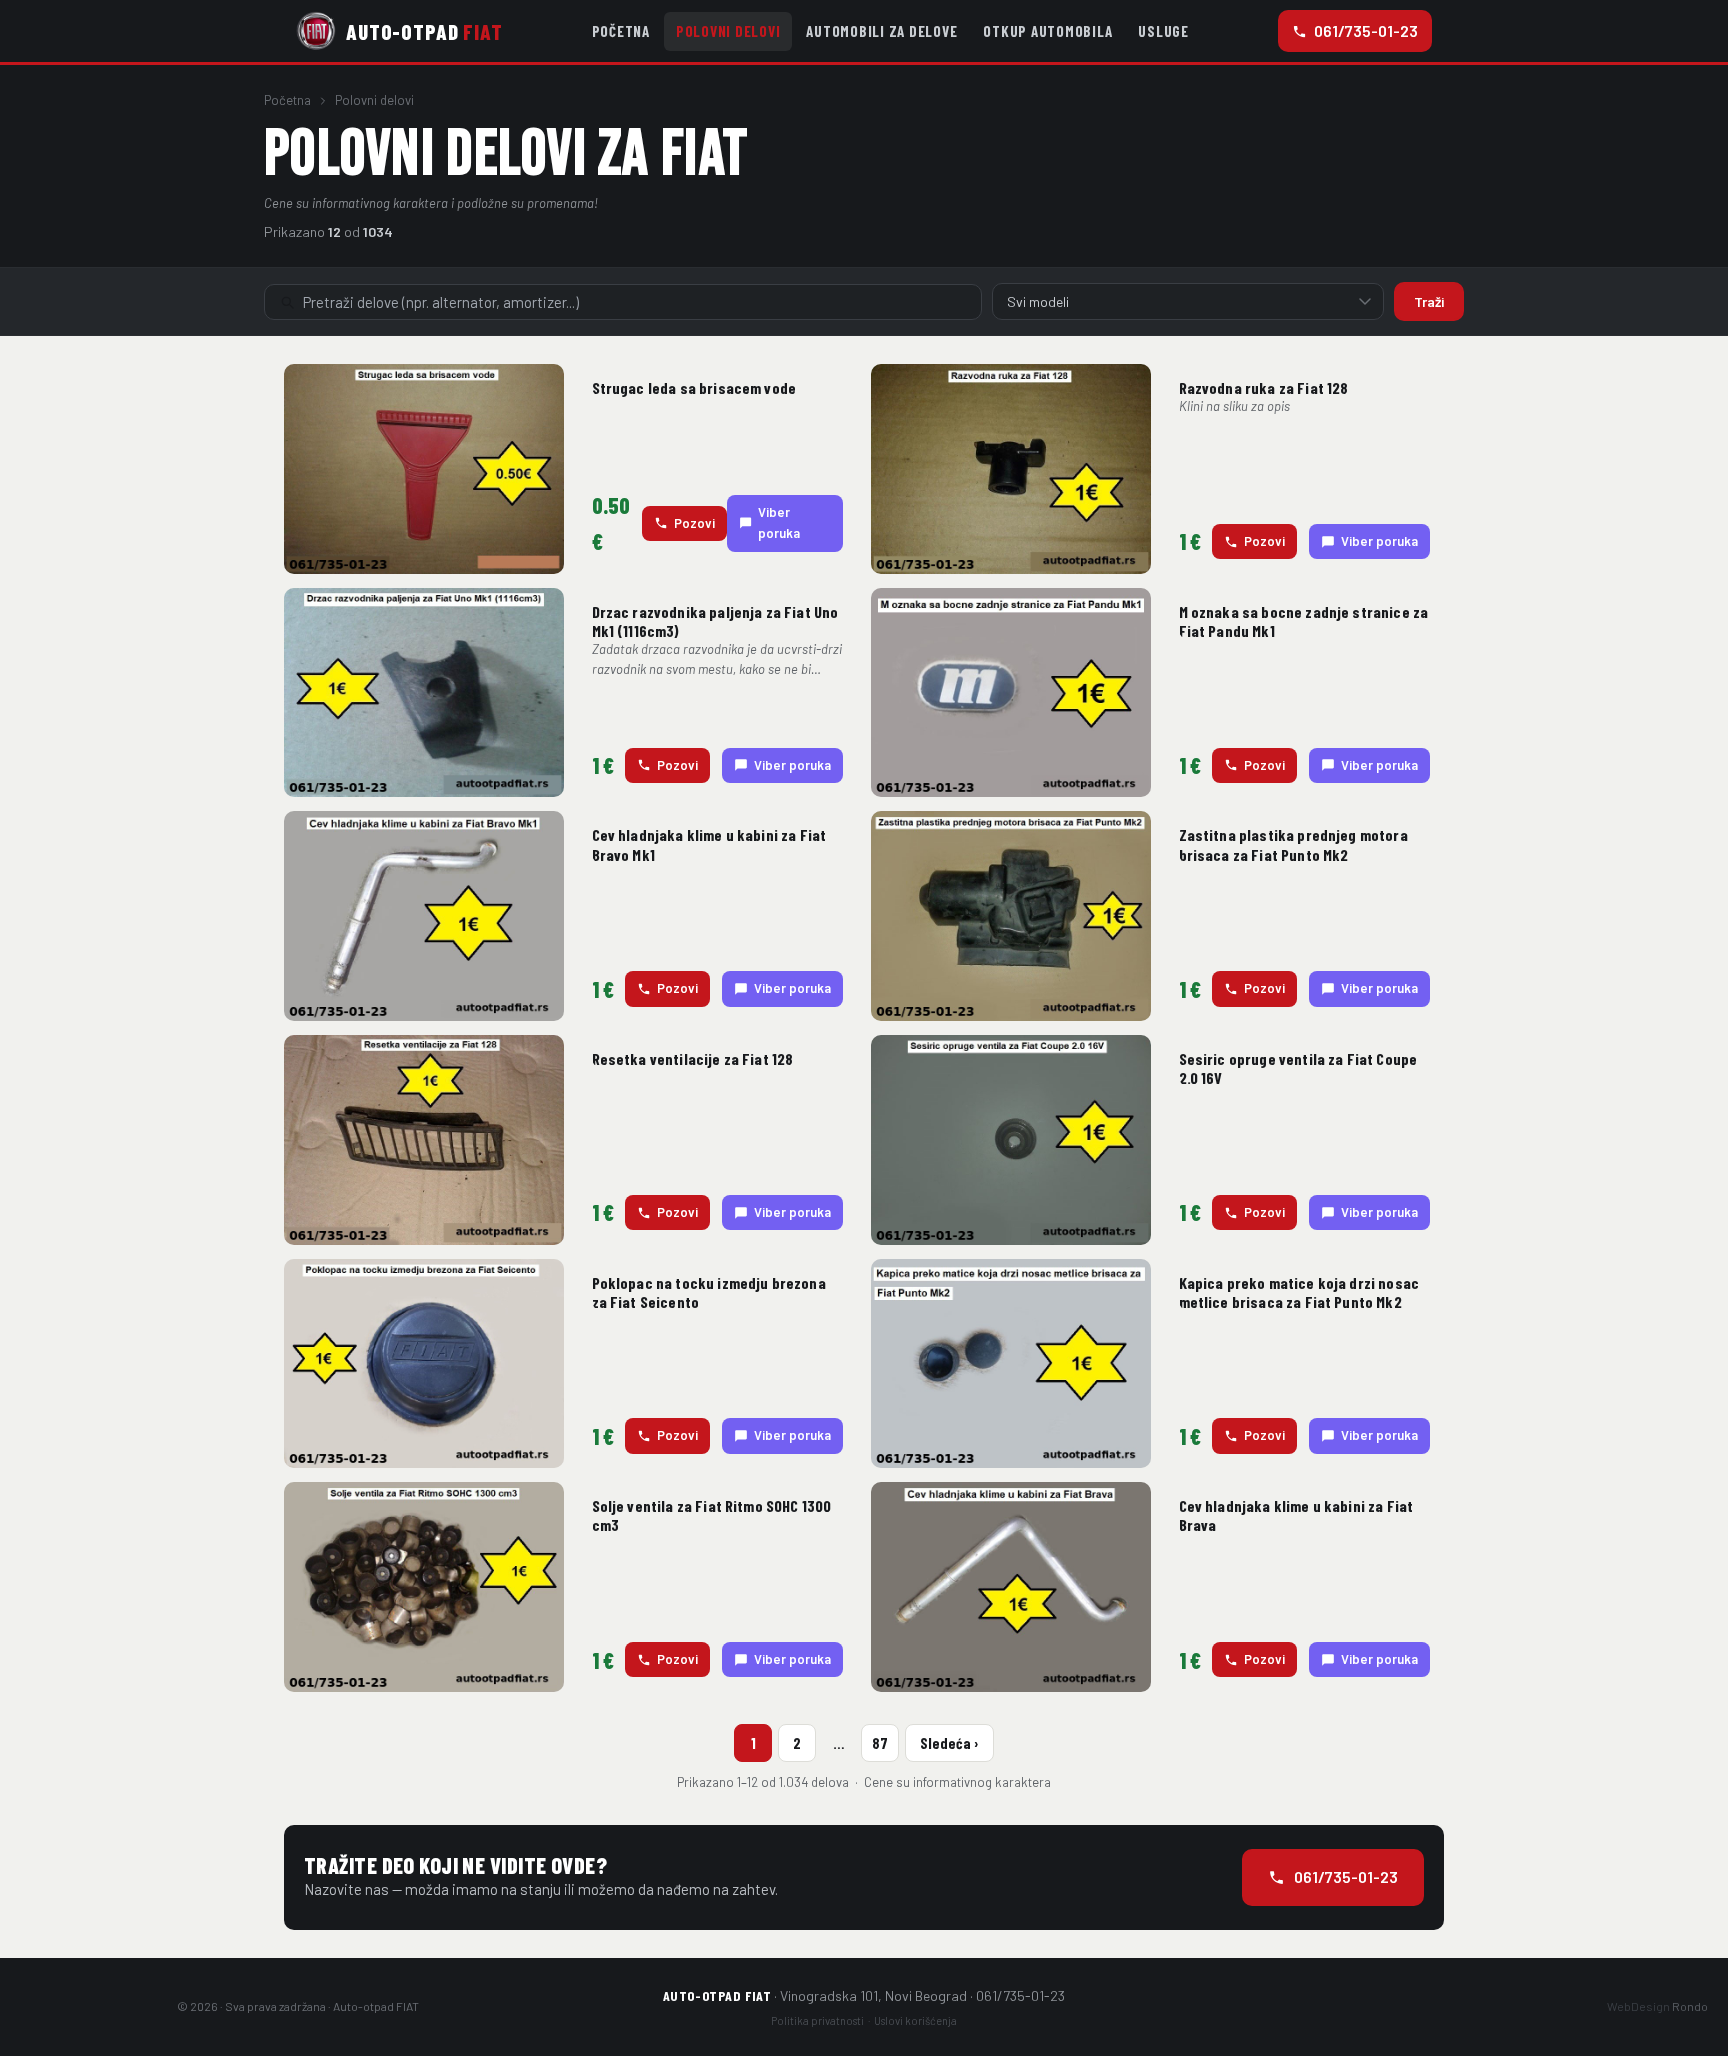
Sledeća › (949, 1743)
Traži (1429, 301)
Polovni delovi (728, 31)
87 (880, 1743)
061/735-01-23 (1366, 30)
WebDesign (1657, 2006)
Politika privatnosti (817, 2020)
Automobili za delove (881, 31)
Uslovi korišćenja (915, 2020)
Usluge (1163, 31)
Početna (621, 31)
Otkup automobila (1047, 31)
